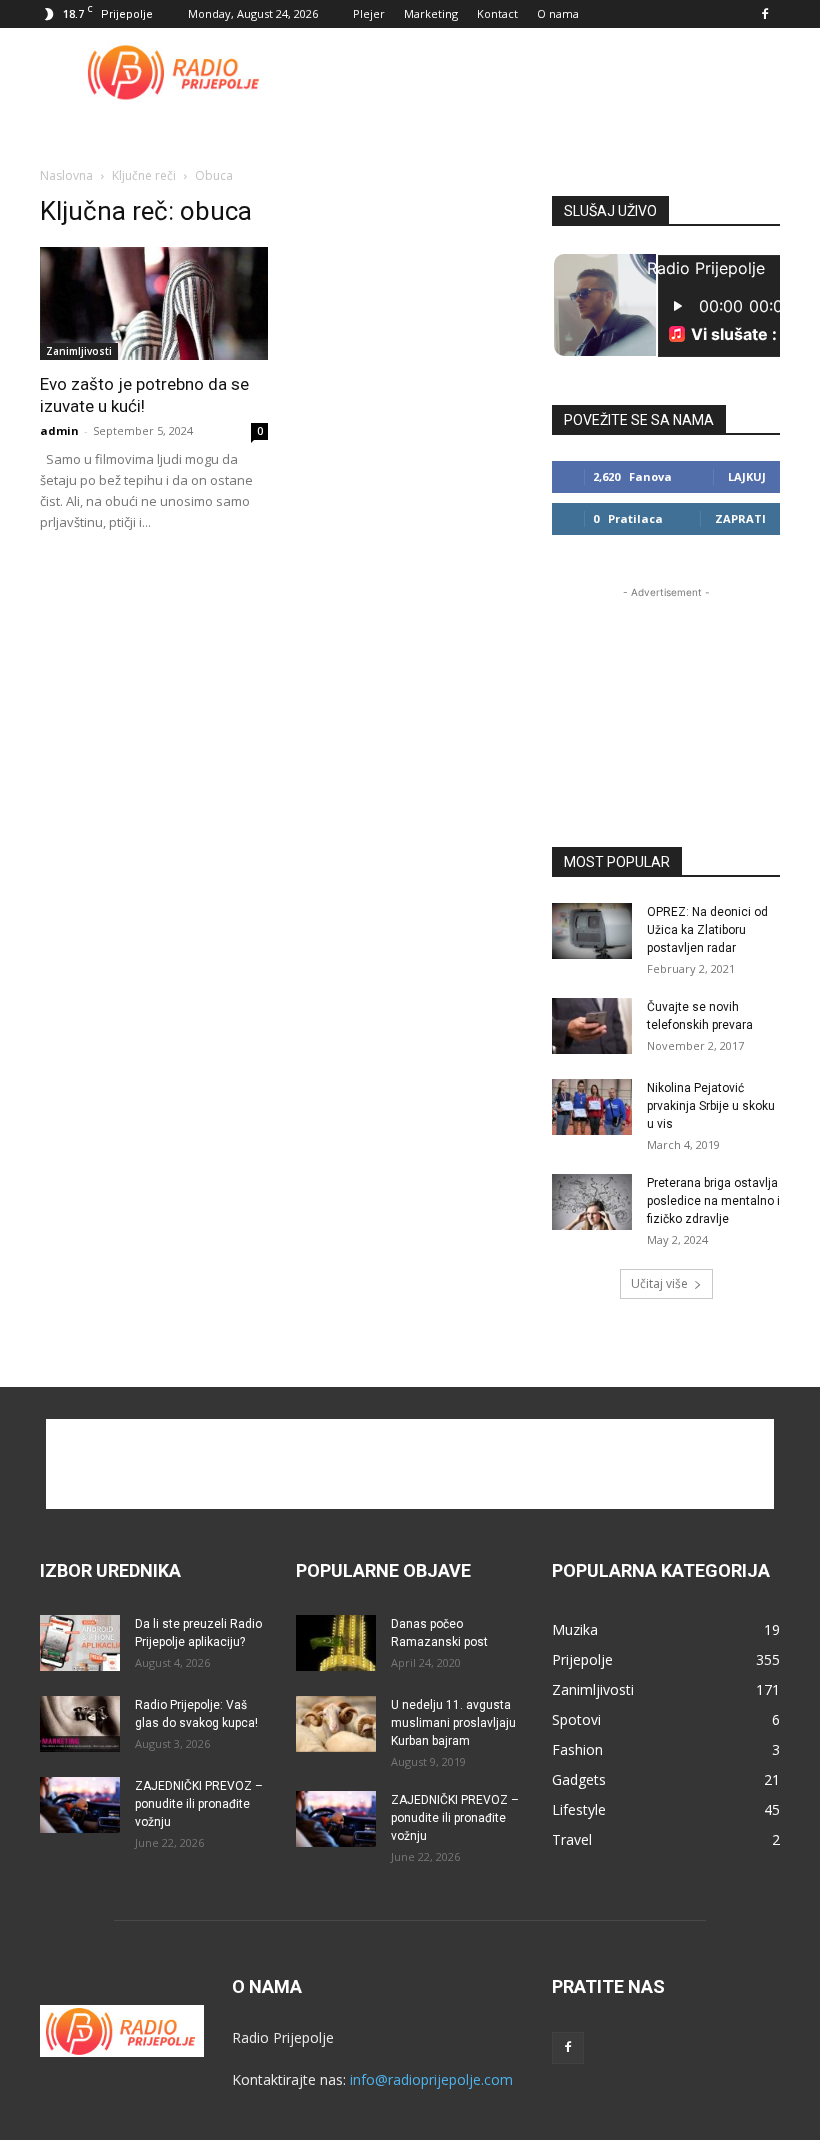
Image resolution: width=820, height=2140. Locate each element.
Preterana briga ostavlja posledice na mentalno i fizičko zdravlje (713, 1201)
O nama (558, 13)
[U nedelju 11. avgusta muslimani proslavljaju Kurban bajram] (336, 1724)
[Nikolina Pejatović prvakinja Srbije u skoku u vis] (592, 1107)
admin (59, 430)
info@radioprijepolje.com (431, 2079)
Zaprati (740, 518)
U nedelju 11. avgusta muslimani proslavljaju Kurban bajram (453, 1723)
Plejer (369, 13)
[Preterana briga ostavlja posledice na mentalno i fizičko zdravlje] (592, 1202)
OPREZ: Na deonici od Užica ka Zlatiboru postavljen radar (707, 930)
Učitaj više (659, 1283)
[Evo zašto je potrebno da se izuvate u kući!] (154, 303)
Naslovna (66, 175)
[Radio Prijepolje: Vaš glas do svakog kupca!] (80, 1724)
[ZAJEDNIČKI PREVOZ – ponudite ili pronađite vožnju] (80, 1805)
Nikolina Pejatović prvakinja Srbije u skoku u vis (711, 1106)
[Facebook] (765, 14)
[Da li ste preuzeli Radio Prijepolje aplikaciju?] (80, 1643)
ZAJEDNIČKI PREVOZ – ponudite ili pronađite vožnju (199, 1804)
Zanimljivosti (79, 351)
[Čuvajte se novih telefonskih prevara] (592, 1026)
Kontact (497, 13)
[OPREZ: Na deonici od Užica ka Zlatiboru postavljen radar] (592, 931)
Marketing (431, 13)
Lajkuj (747, 476)
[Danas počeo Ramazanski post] (336, 1643)
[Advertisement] (545, 72)
